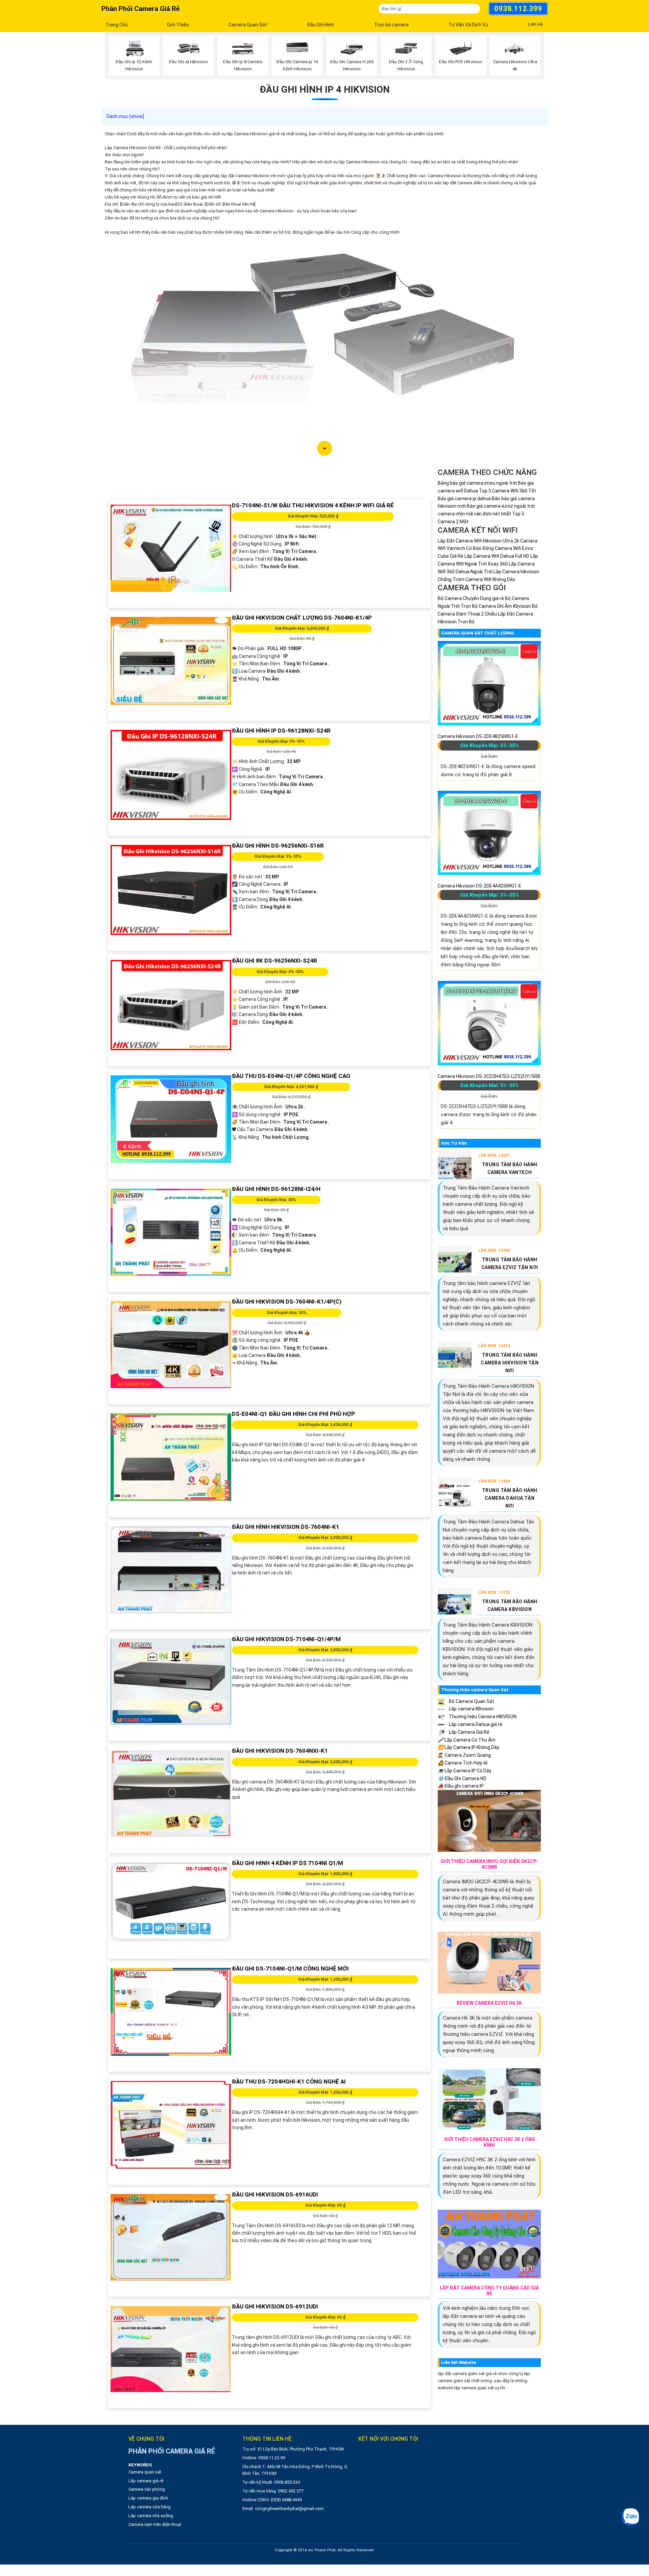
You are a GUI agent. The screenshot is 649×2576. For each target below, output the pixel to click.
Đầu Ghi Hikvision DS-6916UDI (275, 2194)
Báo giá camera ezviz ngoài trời (501, 506)
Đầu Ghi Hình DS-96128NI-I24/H (276, 1189)
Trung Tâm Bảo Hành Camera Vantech (510, 1168)
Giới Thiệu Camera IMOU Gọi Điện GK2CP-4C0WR (489, 1864)
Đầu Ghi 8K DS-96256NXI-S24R (274, 961)
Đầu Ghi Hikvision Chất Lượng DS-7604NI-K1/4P (302, 618)
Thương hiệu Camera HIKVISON (482, 1717)
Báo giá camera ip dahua (464, 499)
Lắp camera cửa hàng (150, 2507)
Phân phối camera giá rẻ (140, 9)
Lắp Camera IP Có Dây (465, 1771)
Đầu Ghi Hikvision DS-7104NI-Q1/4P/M (286, 1639)
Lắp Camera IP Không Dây (468, 1747)
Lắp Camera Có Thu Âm (467, 1740)
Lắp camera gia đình (148, 2498)
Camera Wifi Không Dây (490, 579)
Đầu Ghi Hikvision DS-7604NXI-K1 (280, 1751)
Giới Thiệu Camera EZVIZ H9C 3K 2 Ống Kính (489, 2142)
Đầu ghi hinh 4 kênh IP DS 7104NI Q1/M (287, 1863)
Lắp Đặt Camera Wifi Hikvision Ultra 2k (478, 541)
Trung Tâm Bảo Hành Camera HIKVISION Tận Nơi (510, 1363)
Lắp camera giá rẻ (146, 2481)
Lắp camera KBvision (471, 1709)
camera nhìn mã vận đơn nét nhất (474, 514)
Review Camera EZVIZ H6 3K (489, 2003)
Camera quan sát (145, 2472)
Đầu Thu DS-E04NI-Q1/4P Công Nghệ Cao (291, 1076)
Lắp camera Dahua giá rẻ (475, 1724)
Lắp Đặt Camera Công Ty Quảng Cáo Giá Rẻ (489, 2291)
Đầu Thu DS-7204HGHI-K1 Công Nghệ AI (289, 2081)
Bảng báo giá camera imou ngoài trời (477, 483)
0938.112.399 (518, 9)
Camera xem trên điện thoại (155, 2524)
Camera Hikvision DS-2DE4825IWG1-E (478, 736)
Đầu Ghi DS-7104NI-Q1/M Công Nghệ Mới (290, 1969)
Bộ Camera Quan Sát (471, 1701)
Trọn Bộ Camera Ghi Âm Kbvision (496, 606)
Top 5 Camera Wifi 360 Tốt (508, 491)
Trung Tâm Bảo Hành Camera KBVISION (510, 1605)
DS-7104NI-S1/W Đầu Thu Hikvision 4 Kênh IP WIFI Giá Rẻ (313, 505)
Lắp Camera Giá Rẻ (469, 1732)
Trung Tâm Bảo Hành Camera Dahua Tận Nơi (510, 1498)
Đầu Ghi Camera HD (462, 1778)
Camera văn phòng (147, 2489)
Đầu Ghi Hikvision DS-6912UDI (275, 2306)
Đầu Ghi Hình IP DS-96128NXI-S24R (281, 731)
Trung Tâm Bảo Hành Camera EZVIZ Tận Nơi (510, 1263)
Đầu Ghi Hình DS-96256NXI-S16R (278, 846)
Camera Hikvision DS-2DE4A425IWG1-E (479, 886)
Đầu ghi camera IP (461, 1786)
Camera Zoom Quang (464, 1755)
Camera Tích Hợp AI (463, 1763)
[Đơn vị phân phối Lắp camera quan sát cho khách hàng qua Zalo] (630, 2517)
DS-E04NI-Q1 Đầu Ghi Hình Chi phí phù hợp (293, 1414)
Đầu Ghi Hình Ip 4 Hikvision (325, 89)
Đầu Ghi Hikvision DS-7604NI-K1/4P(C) (287, 1302)
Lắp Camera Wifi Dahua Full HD (497, 556)
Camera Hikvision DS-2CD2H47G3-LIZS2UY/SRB (489, 1076)
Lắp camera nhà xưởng (151, 2516)
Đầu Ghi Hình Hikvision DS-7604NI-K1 (286, 1527)
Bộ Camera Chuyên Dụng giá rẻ (471, 598)
